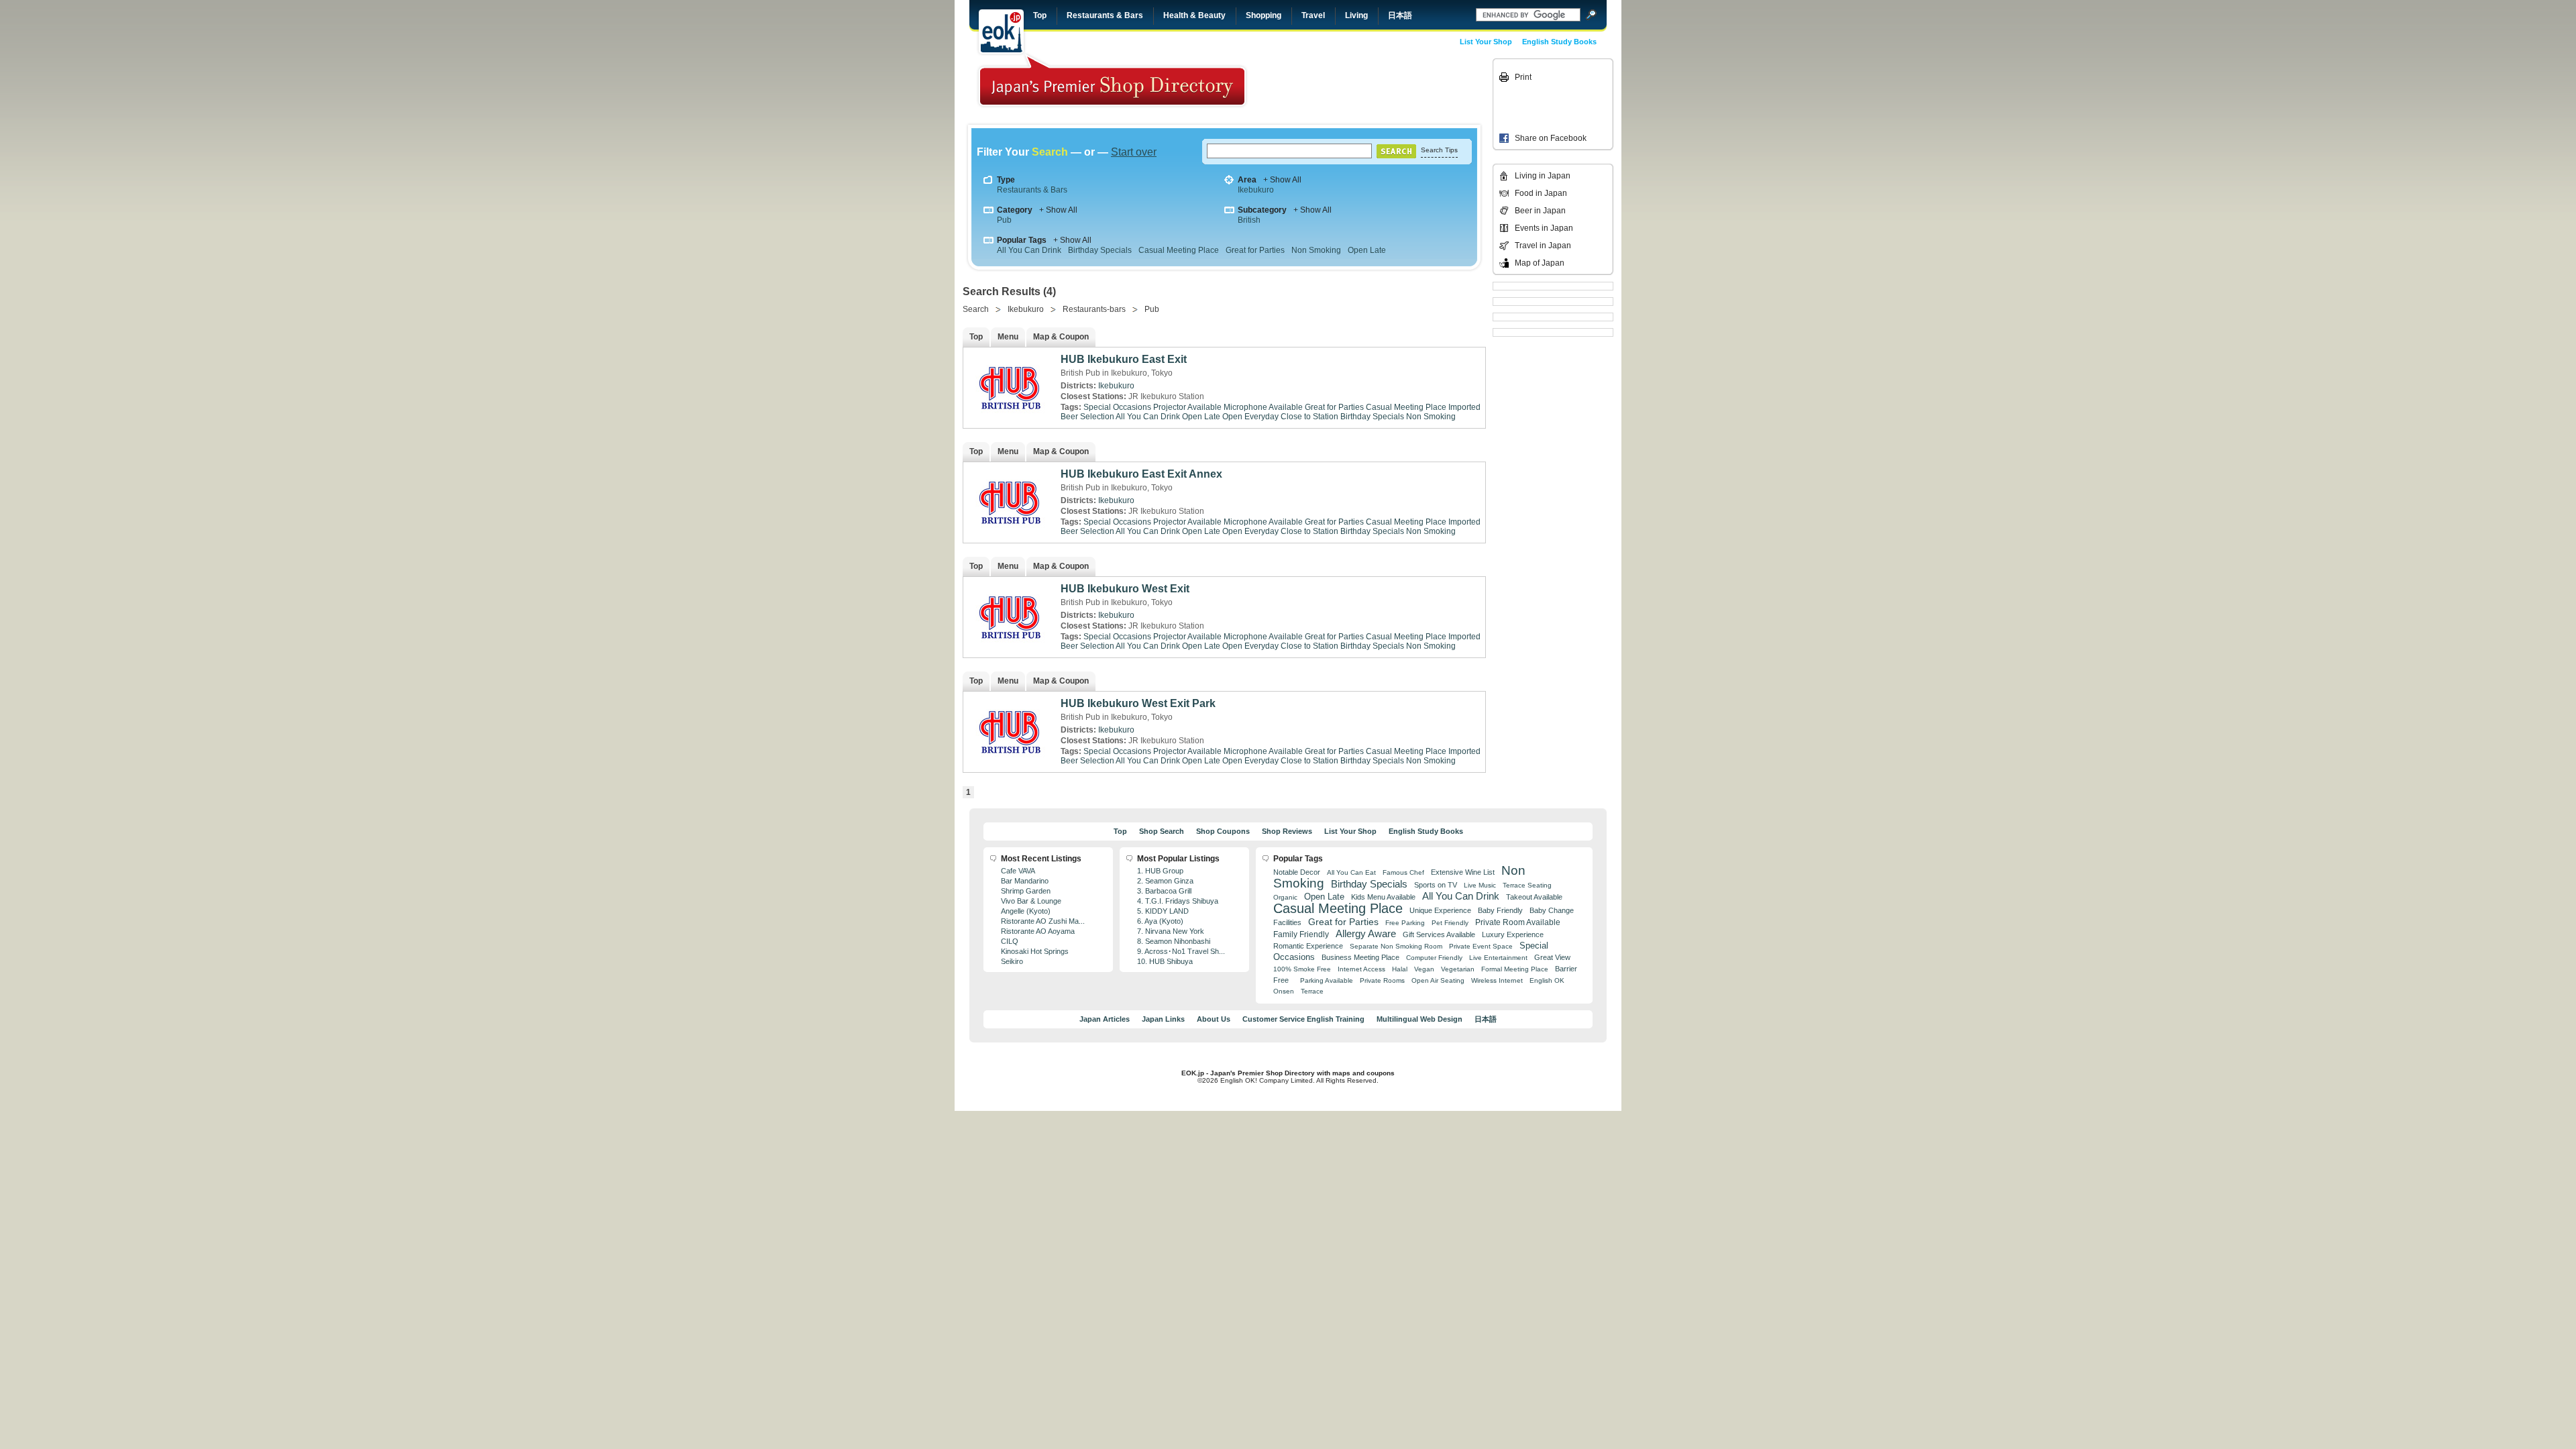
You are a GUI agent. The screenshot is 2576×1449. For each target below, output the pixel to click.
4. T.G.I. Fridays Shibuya (1178, 901)
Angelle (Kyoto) (1026, 911)
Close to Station (1309, 417)
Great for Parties (1255, 250)
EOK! (1001, 32)
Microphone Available (1263, 407)
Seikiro (1012, 961)
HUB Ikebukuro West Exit (1125, 589)
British (1249, 220)
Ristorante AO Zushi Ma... (1043, 921)
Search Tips (1439, 150)
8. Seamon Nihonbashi (1174, 941)
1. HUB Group (1160, 871)
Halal (1400, 969)
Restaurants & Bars (1105, 15)
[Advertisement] (1397, 89)
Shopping (1264, 15)
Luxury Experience (1513, 934)
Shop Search (1162, 831)
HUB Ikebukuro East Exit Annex (1141, 474)
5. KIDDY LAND (1163, 911)
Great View (1552, 957)
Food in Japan (1541, 193)
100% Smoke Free (1302, 969)
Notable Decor (1297, 872)
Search (976, 309)
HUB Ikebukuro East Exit (1124, 359)
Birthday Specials (1100, 250)
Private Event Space (1481, 946)
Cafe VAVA (1018, 871)
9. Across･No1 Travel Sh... (1181, 951)
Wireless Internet (1497, 980)
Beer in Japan (1540, 211)
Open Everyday (1250, 417)
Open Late (1367, 250)
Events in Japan (1544, 228)
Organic (1285, 897)
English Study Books (1559, 42)
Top (1040, 15)
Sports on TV (1436, 885)
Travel (1313, 15)
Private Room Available (1518, 922)
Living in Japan (1543, 176)
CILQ (1010, 941)
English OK (1547, 980)
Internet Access (1361, 969)
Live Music (1480, 885)
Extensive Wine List (1463, 872)
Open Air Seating (1438, 980)
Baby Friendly (1500, 910)
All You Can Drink (1029, 250)
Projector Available (1187, 407)
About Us (1214, 1019)
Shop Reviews (1287, 831)
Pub (1004, 220)
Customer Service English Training (1303, 1019)
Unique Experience (1440, 910)
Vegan (1424, 969)
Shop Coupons (1223, 831)
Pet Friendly (1450, 923)
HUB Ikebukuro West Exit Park (1138, 703)
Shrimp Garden (1026, 891)
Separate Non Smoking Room (1396, 946)
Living (1356, 15)
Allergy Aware (1366, 934)
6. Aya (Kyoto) (1160, 921)
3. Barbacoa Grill (1164, 891)
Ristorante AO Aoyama (1038, 931)
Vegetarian (1458, 969)
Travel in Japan (1543, 246)
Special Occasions (1117, 407)
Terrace (1312, 991)
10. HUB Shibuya (1165, 961)
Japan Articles (1105, 1019)
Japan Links (1163, 1019)
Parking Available (1327, 980)
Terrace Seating (1527, 885)
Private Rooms (1382, 980)
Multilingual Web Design (1419, 1019)
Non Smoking (1316, 250)
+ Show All (1282, 180)
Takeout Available (1534, 897)
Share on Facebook (1551, 138)
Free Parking (1405, 923)
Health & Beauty (1194, 15)
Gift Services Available (1439, 934)
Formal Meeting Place (1515, 969)
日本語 (1400, 15)
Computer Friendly (1434, 958)
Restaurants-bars (1094, 309)
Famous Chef (1403, 872)
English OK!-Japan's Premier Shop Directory (1112, 80)
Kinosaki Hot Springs (1035, 951)
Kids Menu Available (1383, 897)
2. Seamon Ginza (1165, 881)
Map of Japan (1540, 263)
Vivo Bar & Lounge (1031, 901)
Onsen (1284, 991)
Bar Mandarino (1025, 881)
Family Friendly (1301, 934)
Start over (1134, 152)
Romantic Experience (1308, 946)
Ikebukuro (1256, 190)
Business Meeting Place (1360, 957)
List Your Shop (1486, 42)
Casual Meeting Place (1179, 250)
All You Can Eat (1351, 872)
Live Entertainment (1498, 958)
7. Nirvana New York (1171, 931)
